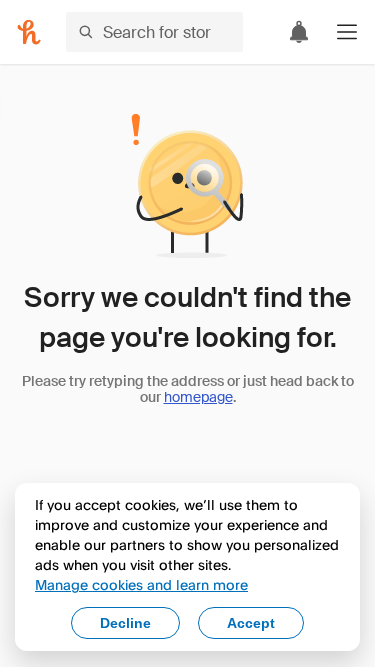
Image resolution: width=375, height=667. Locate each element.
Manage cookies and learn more (141, 584)
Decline (125, 623)
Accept (251, 623)
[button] (347, 32)
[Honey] (29, 32)
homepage (198, 397)
